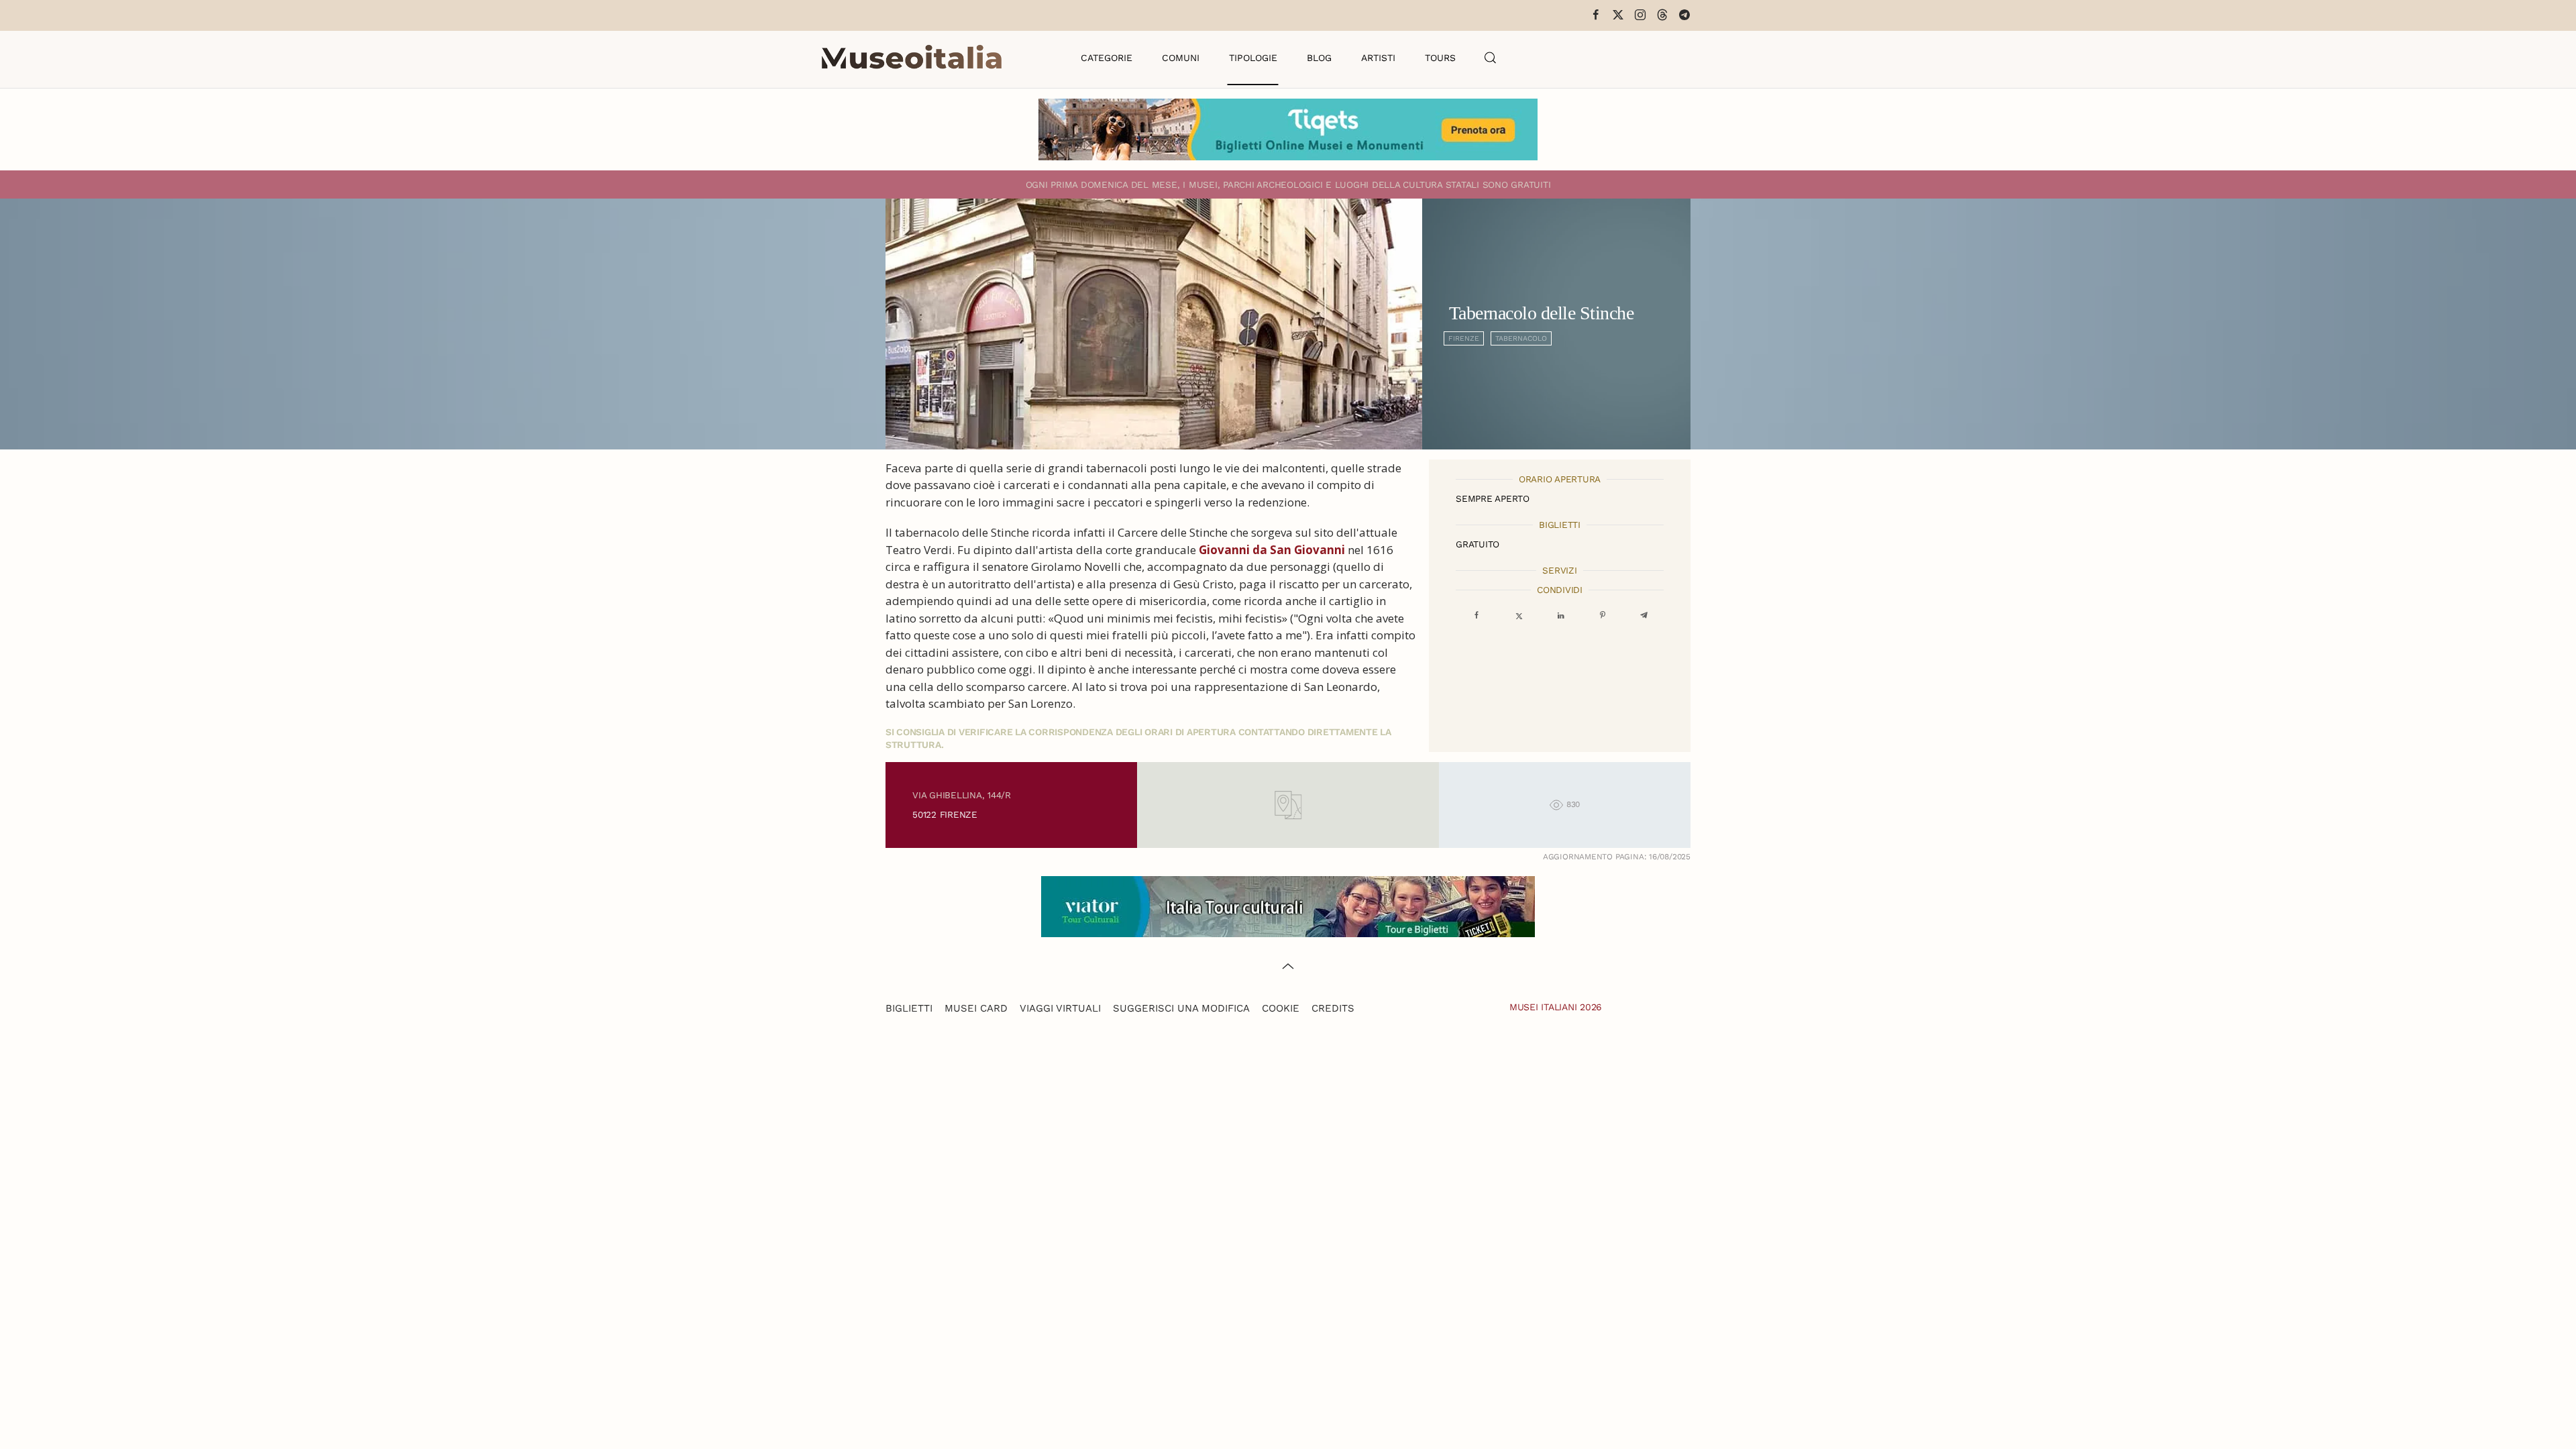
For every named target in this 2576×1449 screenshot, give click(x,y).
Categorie (1107, 58)
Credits (1333, 1008)
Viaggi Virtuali (1060, 1008)
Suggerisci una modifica (1181, 1008)
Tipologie (1253, 58)
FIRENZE (1464, 338)
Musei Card (976, 1008)
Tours (1440, 58)
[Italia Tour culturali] (1288, 905)
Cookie (1281, 1008)
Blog (1319, 58)
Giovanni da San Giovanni (1272, 550)
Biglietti (909, 1008)
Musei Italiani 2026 (1556, 1007)
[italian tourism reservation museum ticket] (1288, 129)
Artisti (1378, 58)
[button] (1491, 58)
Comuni (1181, 58)
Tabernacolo (1521, 338)
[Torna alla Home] (912, 58)
